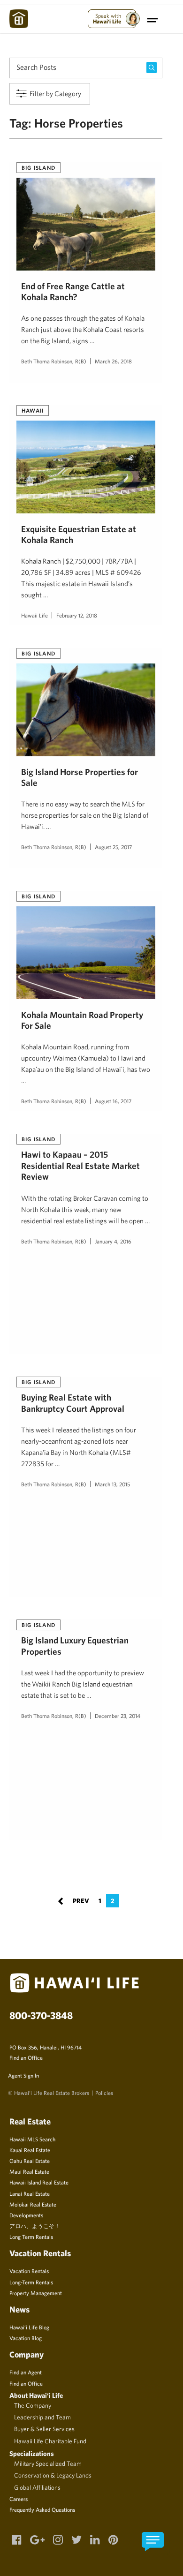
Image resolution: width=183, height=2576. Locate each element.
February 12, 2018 (77, 615)
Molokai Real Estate (33, 2204)
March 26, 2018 (113, 361)
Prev (73, 1900)
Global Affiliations (37, 2487)
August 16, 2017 (113, 1101)
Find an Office (26, 2057)
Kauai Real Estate (30, 2150)
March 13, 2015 (112, 1484)
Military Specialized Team (48, 2463)
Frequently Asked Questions (42, 2509)
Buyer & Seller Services (44, 2429)
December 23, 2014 (118, 1716)
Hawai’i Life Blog (29, 2327)
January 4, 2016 (113, 1241)
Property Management (36, 2293)
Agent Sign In (23, 2075)
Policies (104, 2093)
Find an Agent (26, 2372)
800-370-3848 (41, 2015)
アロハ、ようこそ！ (35, 2226)
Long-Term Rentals (31, 2282)
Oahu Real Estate (30, 2161)
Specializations (32, 2453)
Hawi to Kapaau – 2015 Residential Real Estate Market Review (80, 1165)
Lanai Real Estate (30, 2193)
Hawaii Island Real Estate (39, 2182)
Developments (26, 2215)
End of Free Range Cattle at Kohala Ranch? (73, 291)
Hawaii (33, 410)
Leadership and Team (42, 2417)
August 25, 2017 (113, 847)
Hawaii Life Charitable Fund (50, 2441)
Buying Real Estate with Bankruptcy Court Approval (73, 1403)
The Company (33, 2405)
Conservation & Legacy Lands (53, 2475)
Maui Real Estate (29, 2171)
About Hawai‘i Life (36, 2395)
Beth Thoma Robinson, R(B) (54, 361)
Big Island (38, 167)
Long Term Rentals (31, 2237)
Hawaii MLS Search (32, 2139)
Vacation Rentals (29, 2271)
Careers (19, 2499)
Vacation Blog (26, 2338)
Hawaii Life (34, 615)
